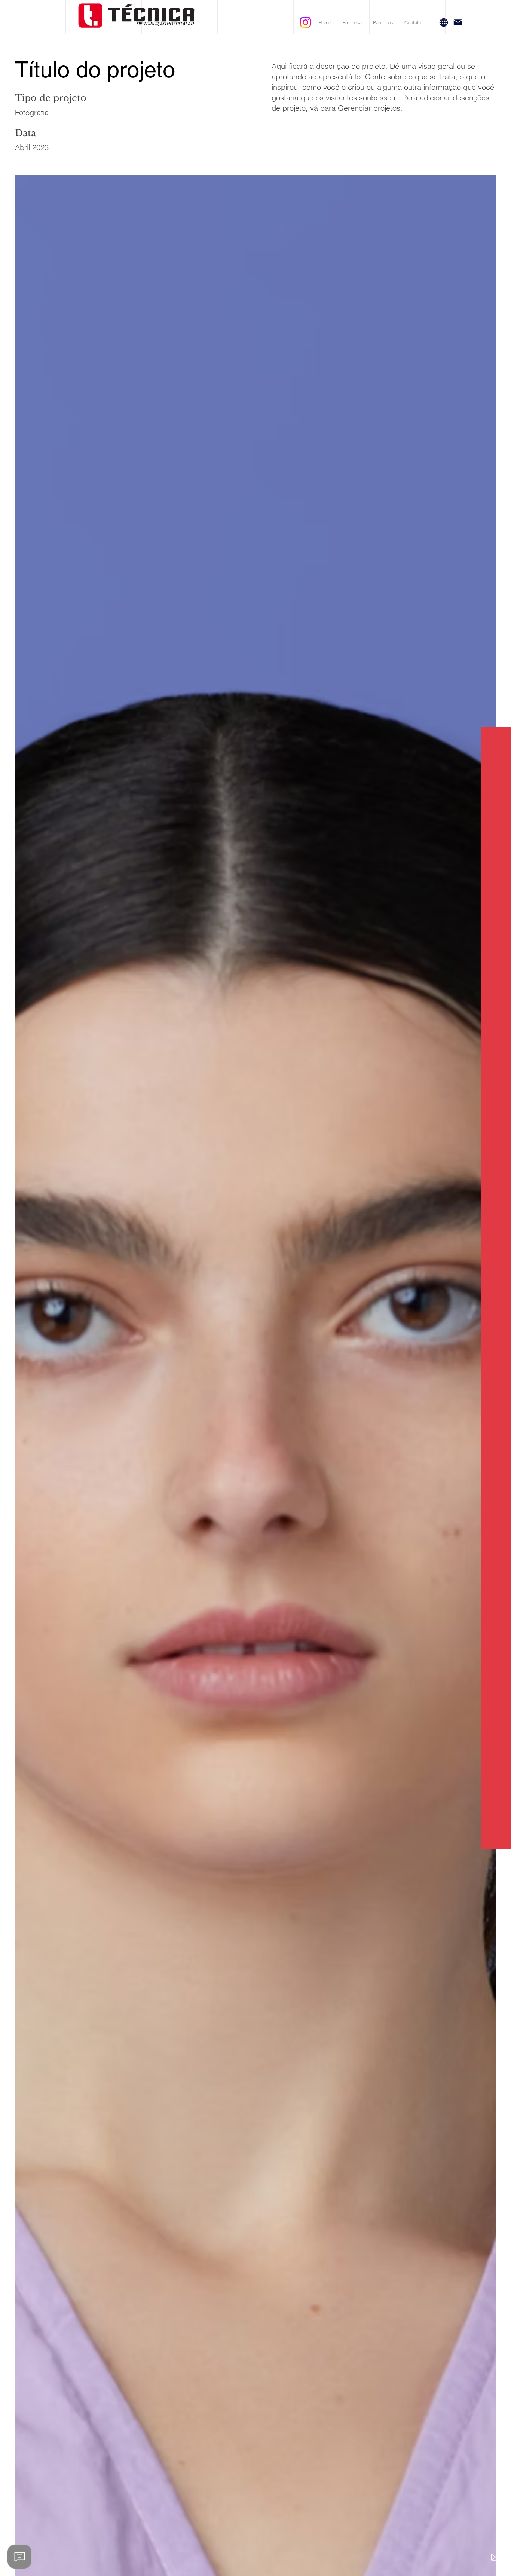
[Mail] (458, 22)
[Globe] (444, 22)
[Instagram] (305, 22)
